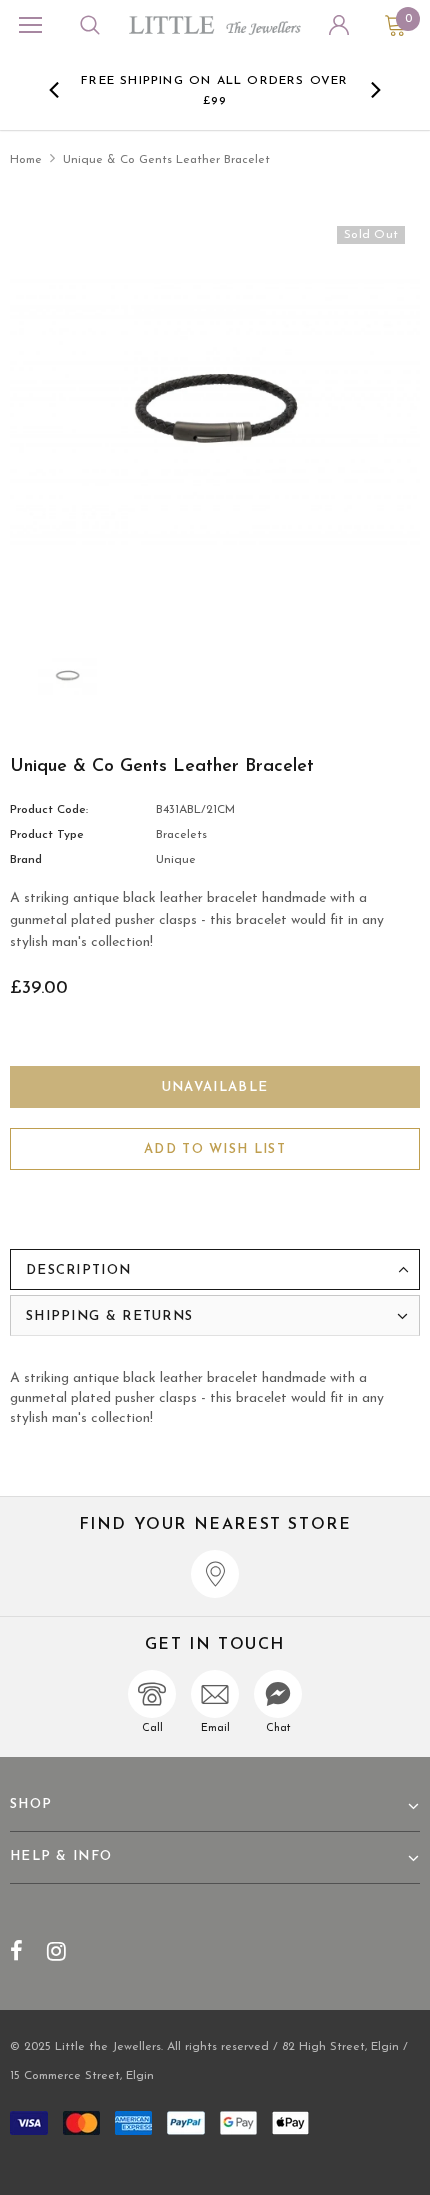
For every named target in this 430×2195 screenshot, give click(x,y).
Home (26, 160)
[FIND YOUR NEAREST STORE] (215, 1574)
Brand (26, 860)
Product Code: (49, 810)
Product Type (47, 835)
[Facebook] (16, 1951)
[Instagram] (56, 1951)
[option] (215, 90)
